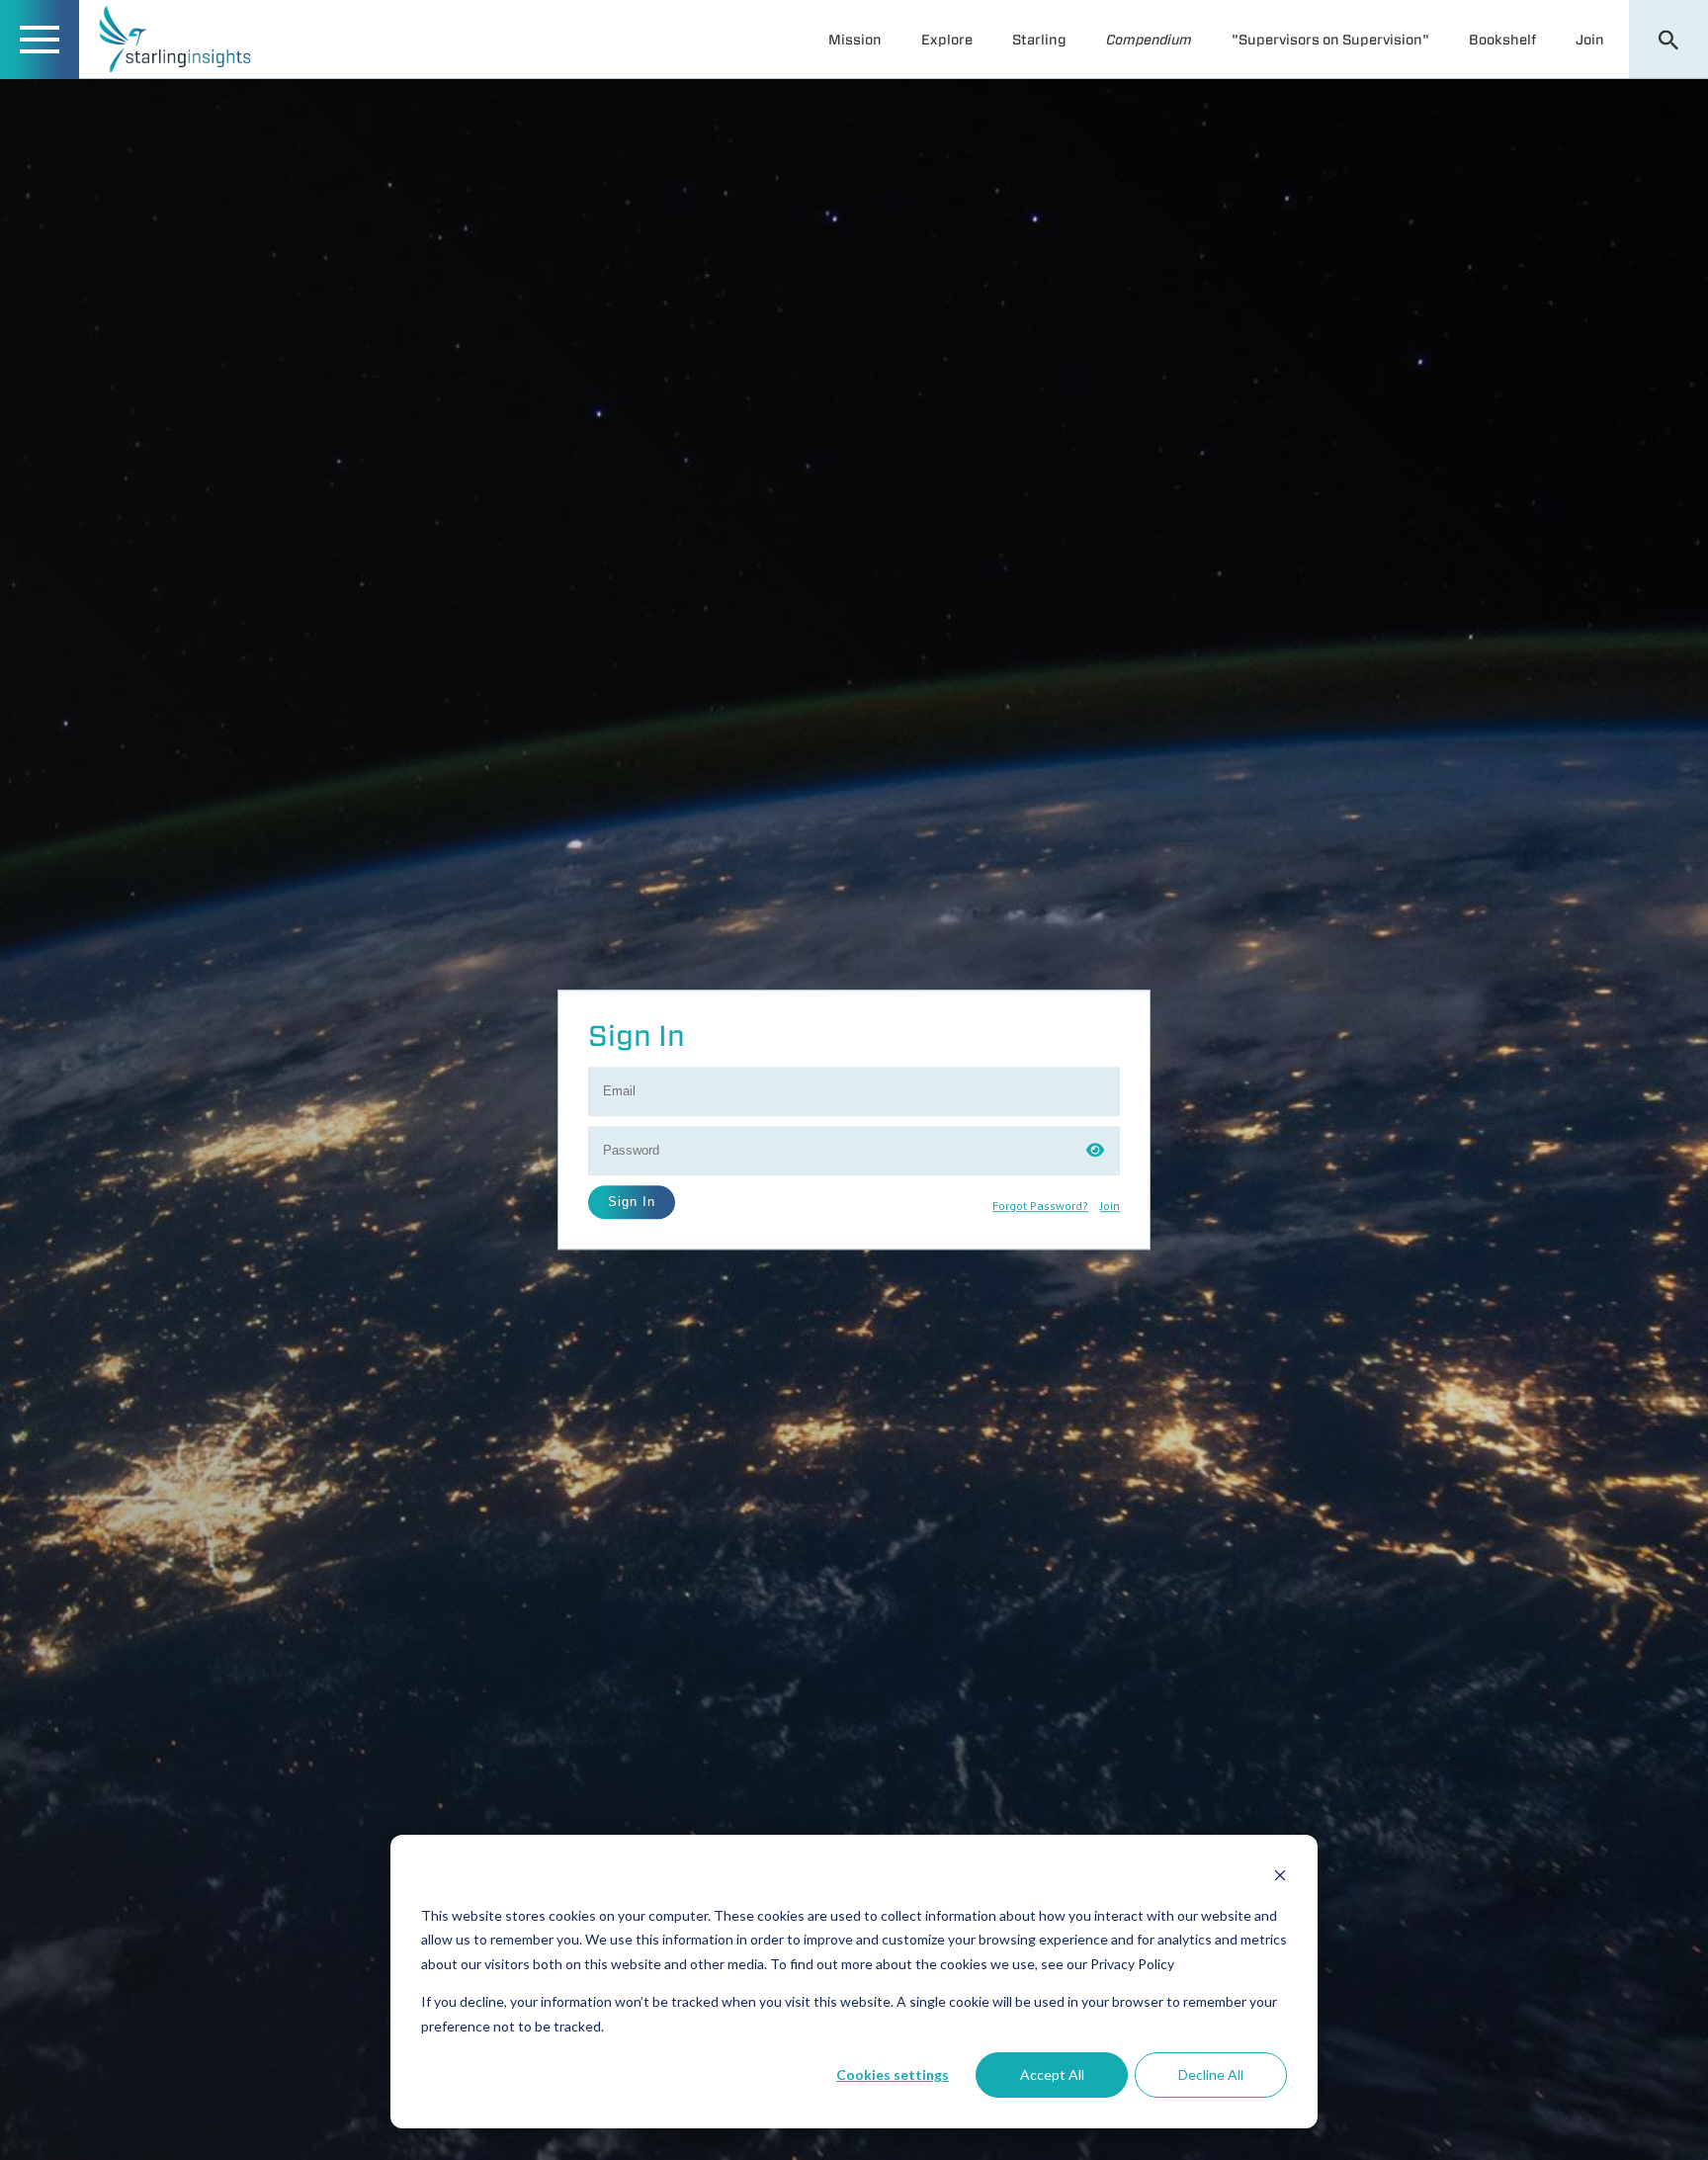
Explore (947, 40)
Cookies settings (893, 2074)
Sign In (632, 1202)
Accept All (1052, 2074)
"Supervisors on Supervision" (1330, 40)
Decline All (1211, 2074)
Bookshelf (1502, 40)
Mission (855, 40)
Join (1590, 40)
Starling (1039, 40)
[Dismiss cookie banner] (1280, 1878)
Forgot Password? (1040, 1206)
